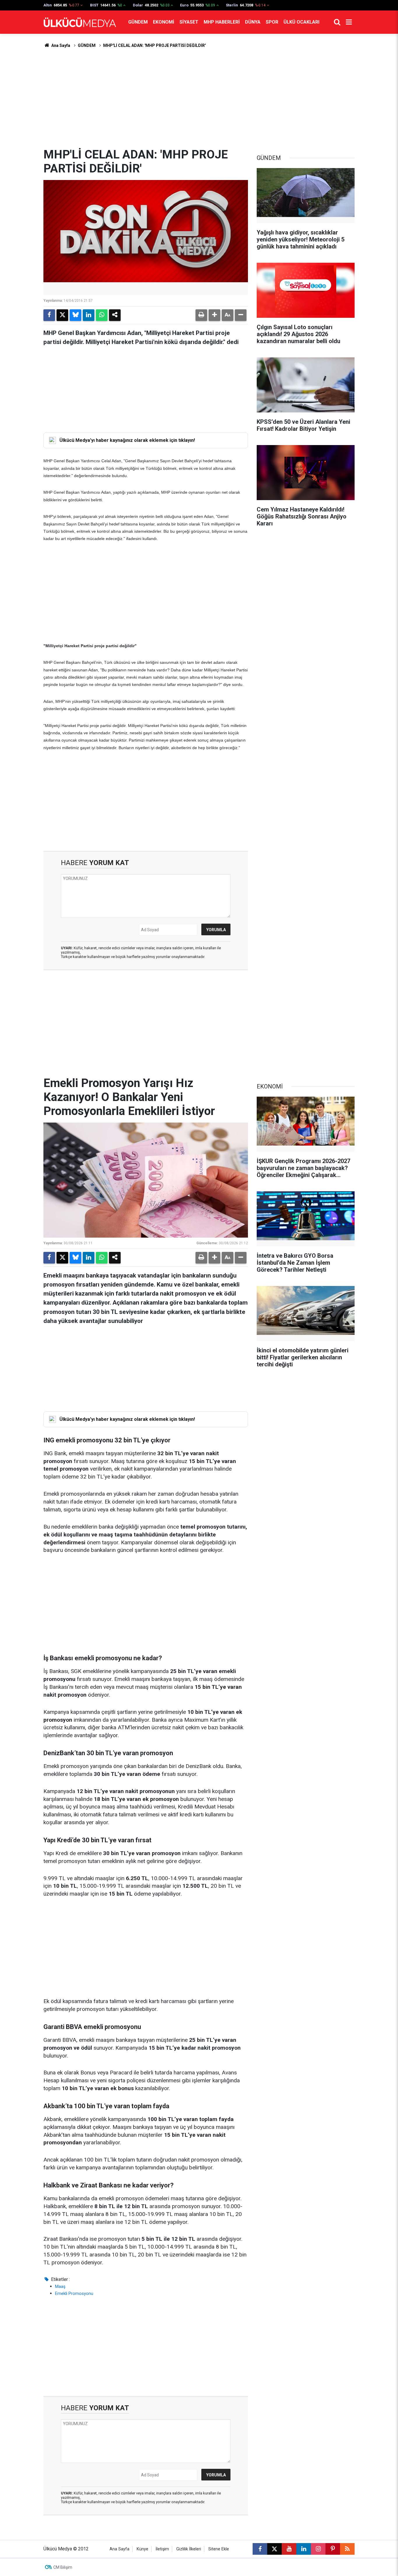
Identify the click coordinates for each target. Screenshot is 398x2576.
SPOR (272, 22)
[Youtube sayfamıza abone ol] (289, 2549)
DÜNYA (253, 22)
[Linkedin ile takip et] (304, 2549)
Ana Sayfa (60, 45)
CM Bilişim (63, 2567)
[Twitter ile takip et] (274, 2549)
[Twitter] (62, 315)
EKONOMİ (164, 22)
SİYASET (189, 22)
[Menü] (349, 22)
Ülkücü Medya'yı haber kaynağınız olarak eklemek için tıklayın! (127, 440)
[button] (214, 315)
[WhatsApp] (102, 315)
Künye (142, 2549)
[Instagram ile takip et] (318, 2549)
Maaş (60, 2286)
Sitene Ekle (219, 2549)
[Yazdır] (201, 315)
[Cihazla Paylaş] (115, 315)
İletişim (162, 2549)
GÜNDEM (138, 22)
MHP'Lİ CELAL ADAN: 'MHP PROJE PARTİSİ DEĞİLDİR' (154, 45)
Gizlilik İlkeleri (189, 2549)
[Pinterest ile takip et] (333, 2549)
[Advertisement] (199, 98)
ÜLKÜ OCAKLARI (301, 22)
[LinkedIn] (89, 315)
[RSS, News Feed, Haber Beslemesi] (347, 2549)
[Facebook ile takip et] (260, 2549)
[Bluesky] (75, 315)
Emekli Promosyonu (74, 2293)
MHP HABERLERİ (222, 22)
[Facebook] (49, 315)
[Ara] (337, 22)
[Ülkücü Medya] (80, 22)
